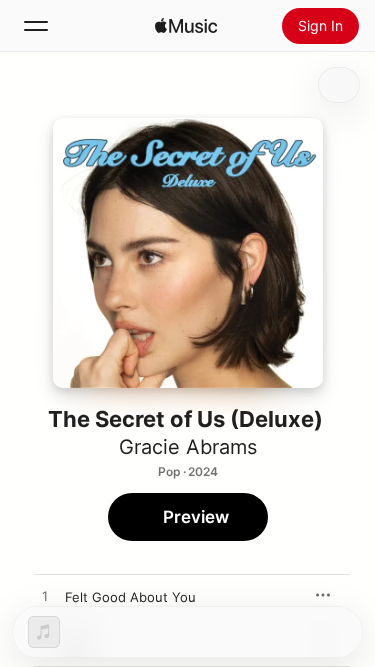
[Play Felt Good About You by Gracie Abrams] (45, 597)
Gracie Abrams (188, 447)
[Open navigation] (36, 26)
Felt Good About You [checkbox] (130, 597)
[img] (186, 26)
